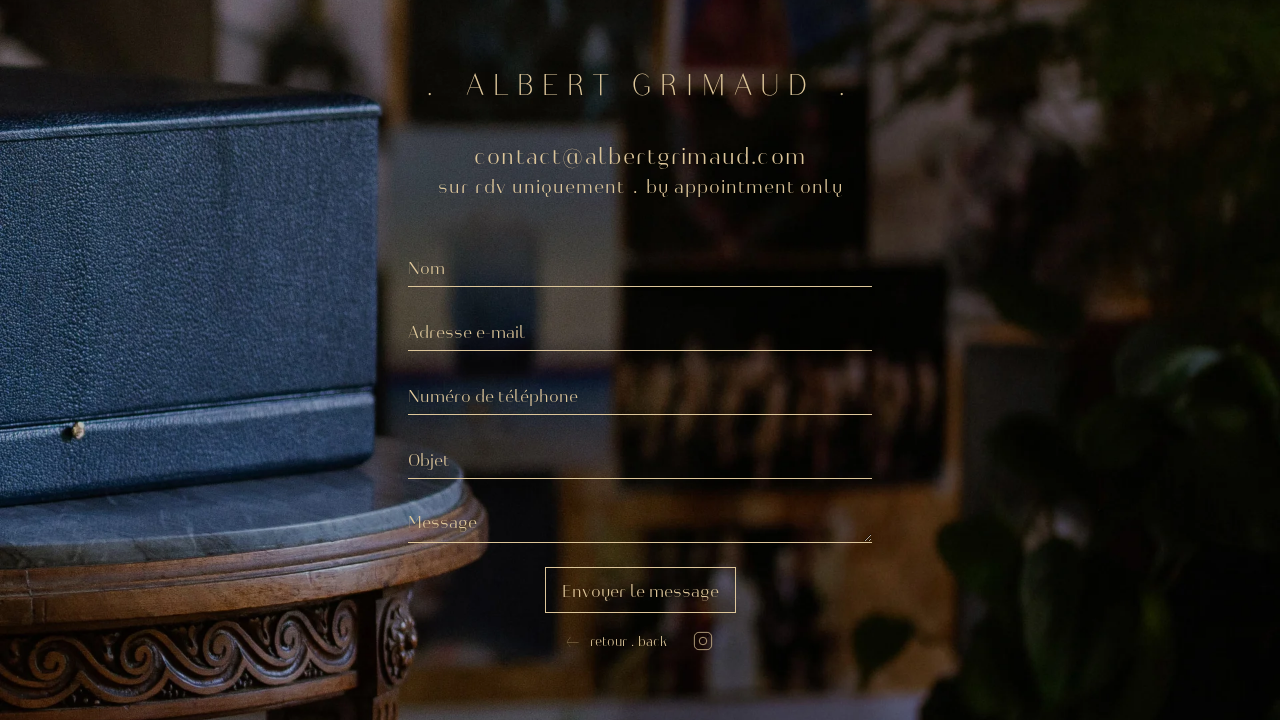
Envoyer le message (640, 590)
